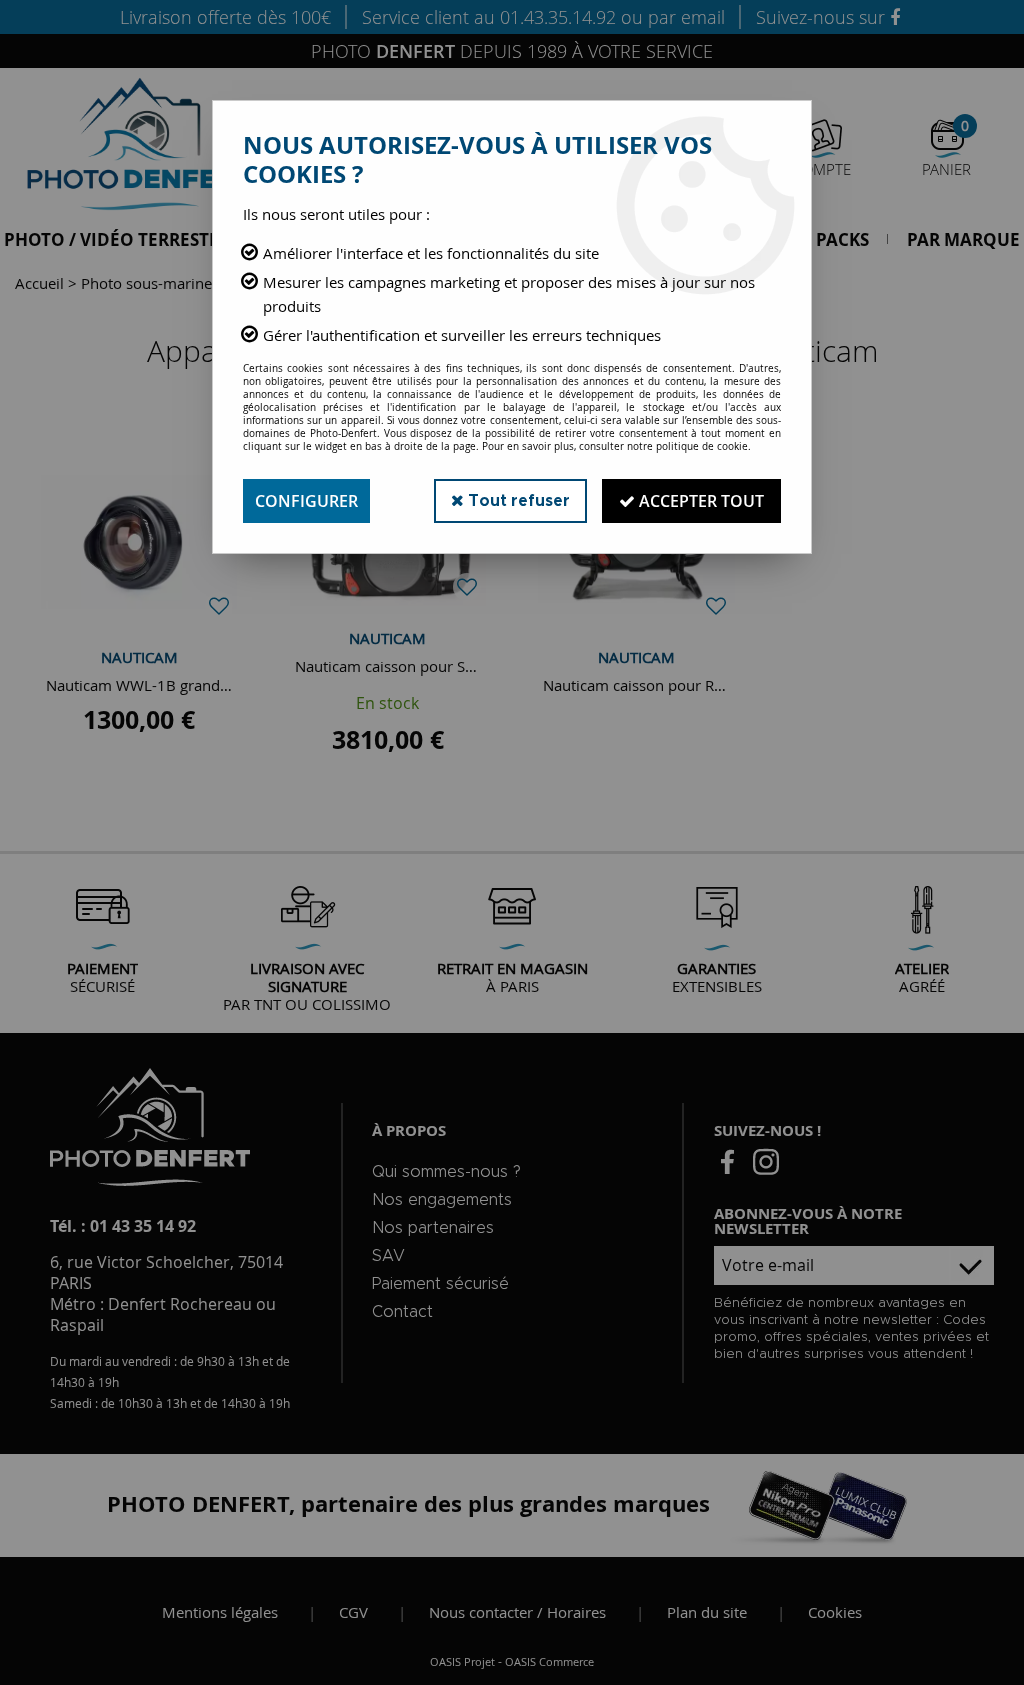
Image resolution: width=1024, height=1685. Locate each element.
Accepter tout (699, 501)
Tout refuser (517, 501)
